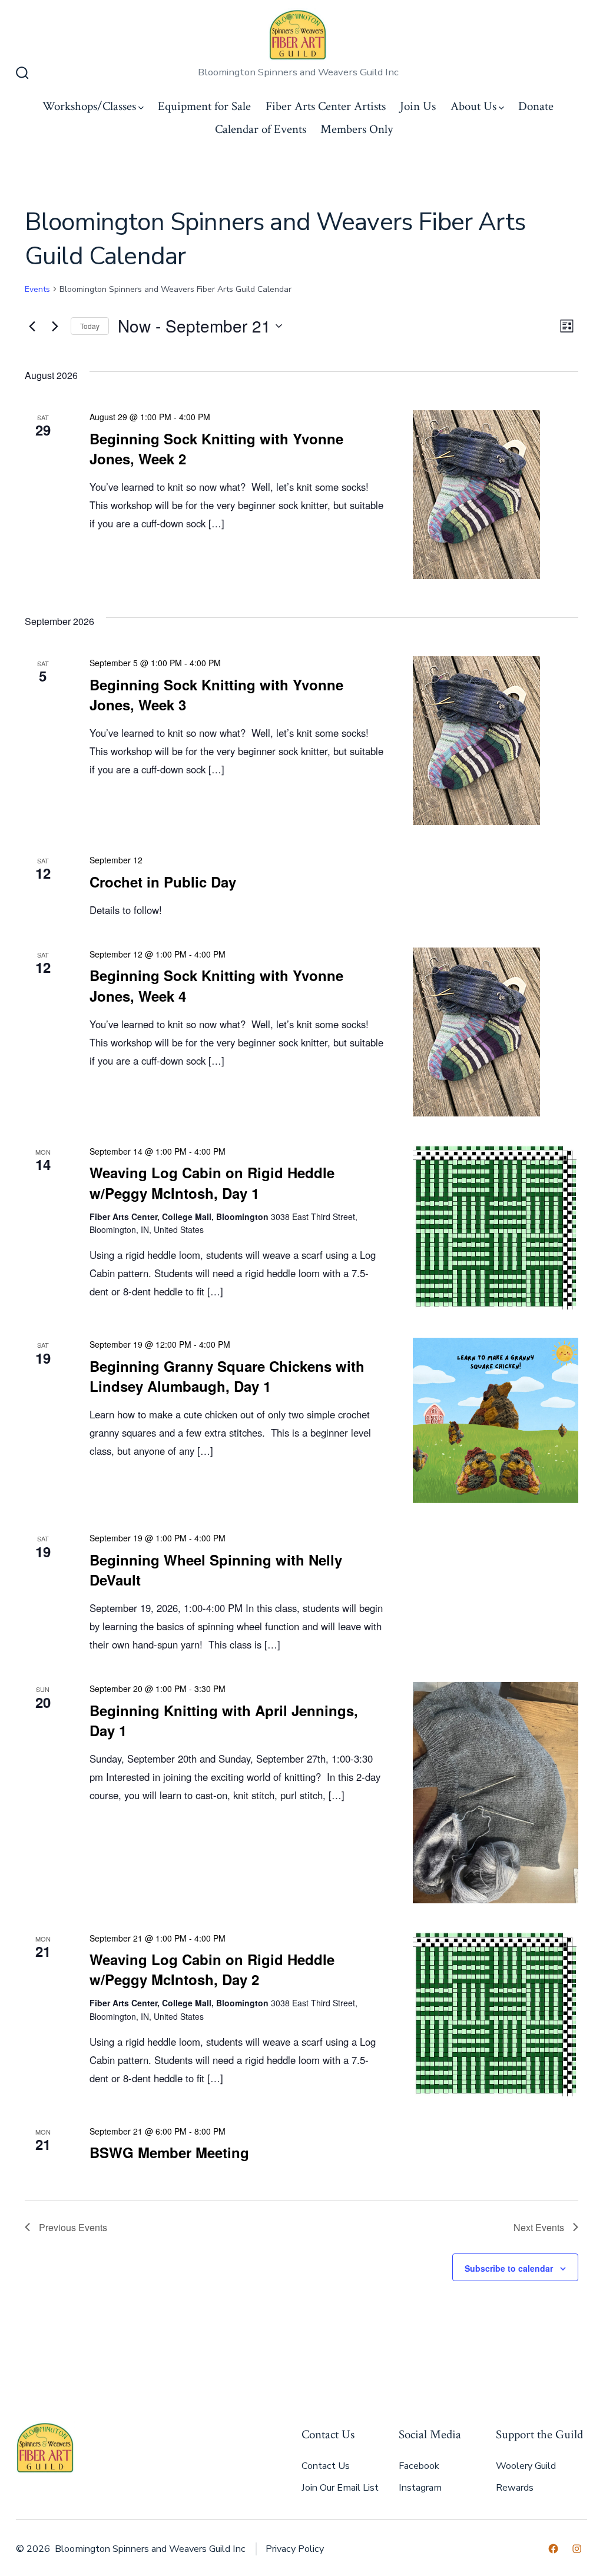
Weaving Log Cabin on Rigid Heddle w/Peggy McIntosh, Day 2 (212, 1969)
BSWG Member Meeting (169, 2152)
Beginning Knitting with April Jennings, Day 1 (224, 1720)
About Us (473, 106)
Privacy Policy (295, 2549)
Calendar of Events (261, 129)
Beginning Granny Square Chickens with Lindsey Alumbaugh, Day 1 (227, 1376)
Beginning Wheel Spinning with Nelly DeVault (216, 1570)
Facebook (419, 2466)
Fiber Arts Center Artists (326, 106)
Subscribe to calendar (509, 2268)
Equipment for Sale (204, 106)
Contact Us (326, 2466)
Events (37, 289)
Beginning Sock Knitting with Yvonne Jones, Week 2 (216, 448)
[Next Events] (55, 326)
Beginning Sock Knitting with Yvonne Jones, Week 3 (216, 694)
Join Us (418, 106)
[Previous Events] (32, 326)
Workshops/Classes (89, 106)
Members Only (357, 129)
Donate (536, 106)
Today (90, 326)
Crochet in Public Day (163, 882)
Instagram (420, 2488)
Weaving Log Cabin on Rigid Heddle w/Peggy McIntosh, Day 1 (212, 1182)
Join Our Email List (340, 2488)
